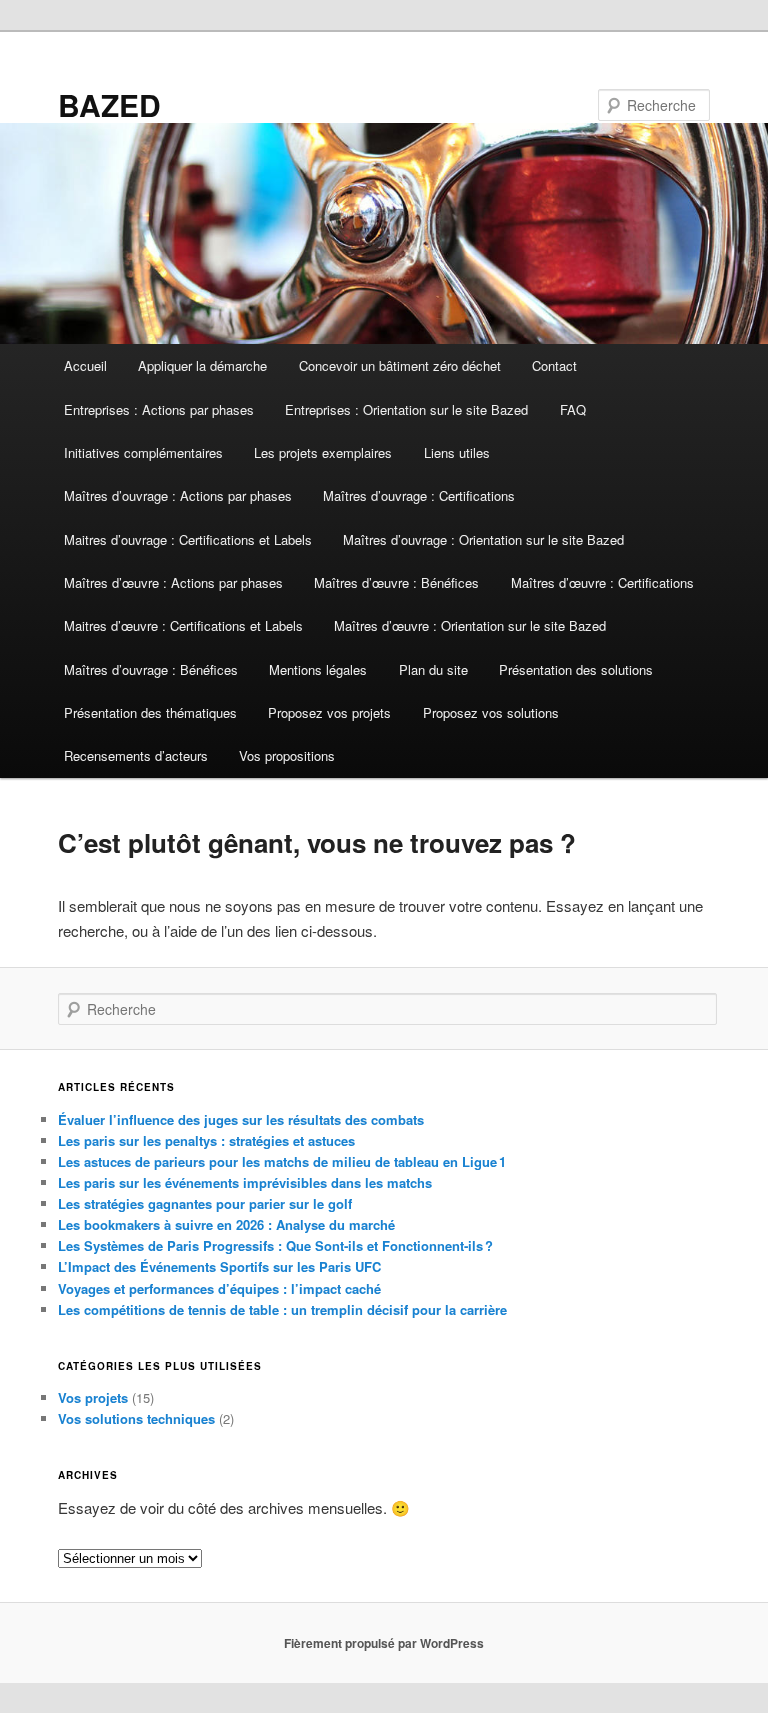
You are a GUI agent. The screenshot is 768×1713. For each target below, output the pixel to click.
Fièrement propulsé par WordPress (384, 1643)
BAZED (109, 104)
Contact (554, 365)
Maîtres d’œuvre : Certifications (602, 582)
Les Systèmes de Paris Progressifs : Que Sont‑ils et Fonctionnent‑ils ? (275, 1245)
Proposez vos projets (329, 712)
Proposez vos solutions (491, 712)
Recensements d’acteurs (136, 755)
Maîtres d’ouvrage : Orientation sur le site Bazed (483, 539)
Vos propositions (287, 755)
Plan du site (433, 669)
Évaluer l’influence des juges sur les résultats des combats (241, 1119)
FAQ (573, 409)
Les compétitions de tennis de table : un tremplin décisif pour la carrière (282, 1309)
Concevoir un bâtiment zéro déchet (400, 365)
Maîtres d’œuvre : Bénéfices (396, 582)
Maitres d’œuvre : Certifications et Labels (183, 625)
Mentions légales (318, 669)
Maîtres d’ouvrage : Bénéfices (151, 669)
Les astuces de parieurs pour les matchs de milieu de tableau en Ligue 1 (282, 1161)
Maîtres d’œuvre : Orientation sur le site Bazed (470, 625)
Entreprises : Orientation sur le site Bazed (406, 409)
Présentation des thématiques (150, 712)
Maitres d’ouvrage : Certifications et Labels (188, 539)
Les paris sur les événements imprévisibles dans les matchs (245, 1182)
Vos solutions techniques (136, 1418)
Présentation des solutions (576, 669)
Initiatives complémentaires (143, 452)
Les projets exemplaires (323, 452)
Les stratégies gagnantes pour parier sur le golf (205, 1203)
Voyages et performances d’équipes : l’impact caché (219, 1288)
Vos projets (93, 1397)
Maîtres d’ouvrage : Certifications (419, 495)
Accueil (85, 365)
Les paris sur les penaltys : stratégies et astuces (206, 1140)
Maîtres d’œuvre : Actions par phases (173, 582)
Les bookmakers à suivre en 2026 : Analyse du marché (226, 1224)
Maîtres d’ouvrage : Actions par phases (178, 495)
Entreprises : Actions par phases (159, 409)
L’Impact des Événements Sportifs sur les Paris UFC (219, 1266)
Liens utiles (457, 452)
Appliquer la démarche (202, 365)
